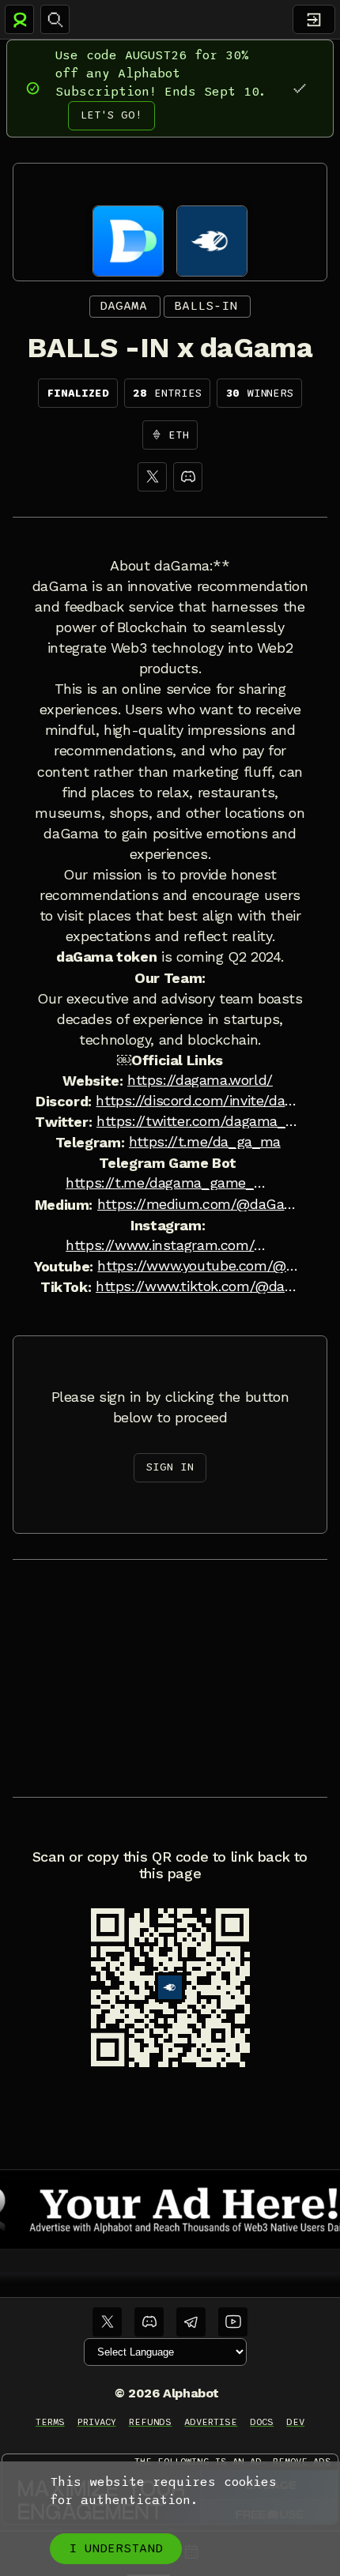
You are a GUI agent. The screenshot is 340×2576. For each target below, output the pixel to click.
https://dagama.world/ (200, 1080)
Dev (295, 2422)
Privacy (97, 2422)
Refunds (151, 2422)
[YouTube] (233, 2322)
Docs (262, 2422)
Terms (50, 2422)
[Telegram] (191, 2322)
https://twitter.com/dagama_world (198, 1121)
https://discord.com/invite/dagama (198, 1101)
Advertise (211, 2422)
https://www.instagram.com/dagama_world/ (168, 1245)
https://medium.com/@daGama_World (199, 1204)
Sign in (170, 1467)
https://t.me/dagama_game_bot (168, 1183)
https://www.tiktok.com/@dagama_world (198, 1286)
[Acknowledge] (299, 88)
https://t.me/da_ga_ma (205, 1142)
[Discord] (188, 477)
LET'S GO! (111, 115)
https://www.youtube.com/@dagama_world (199, 1266)
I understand (116, 2548)
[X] (152, 477)
